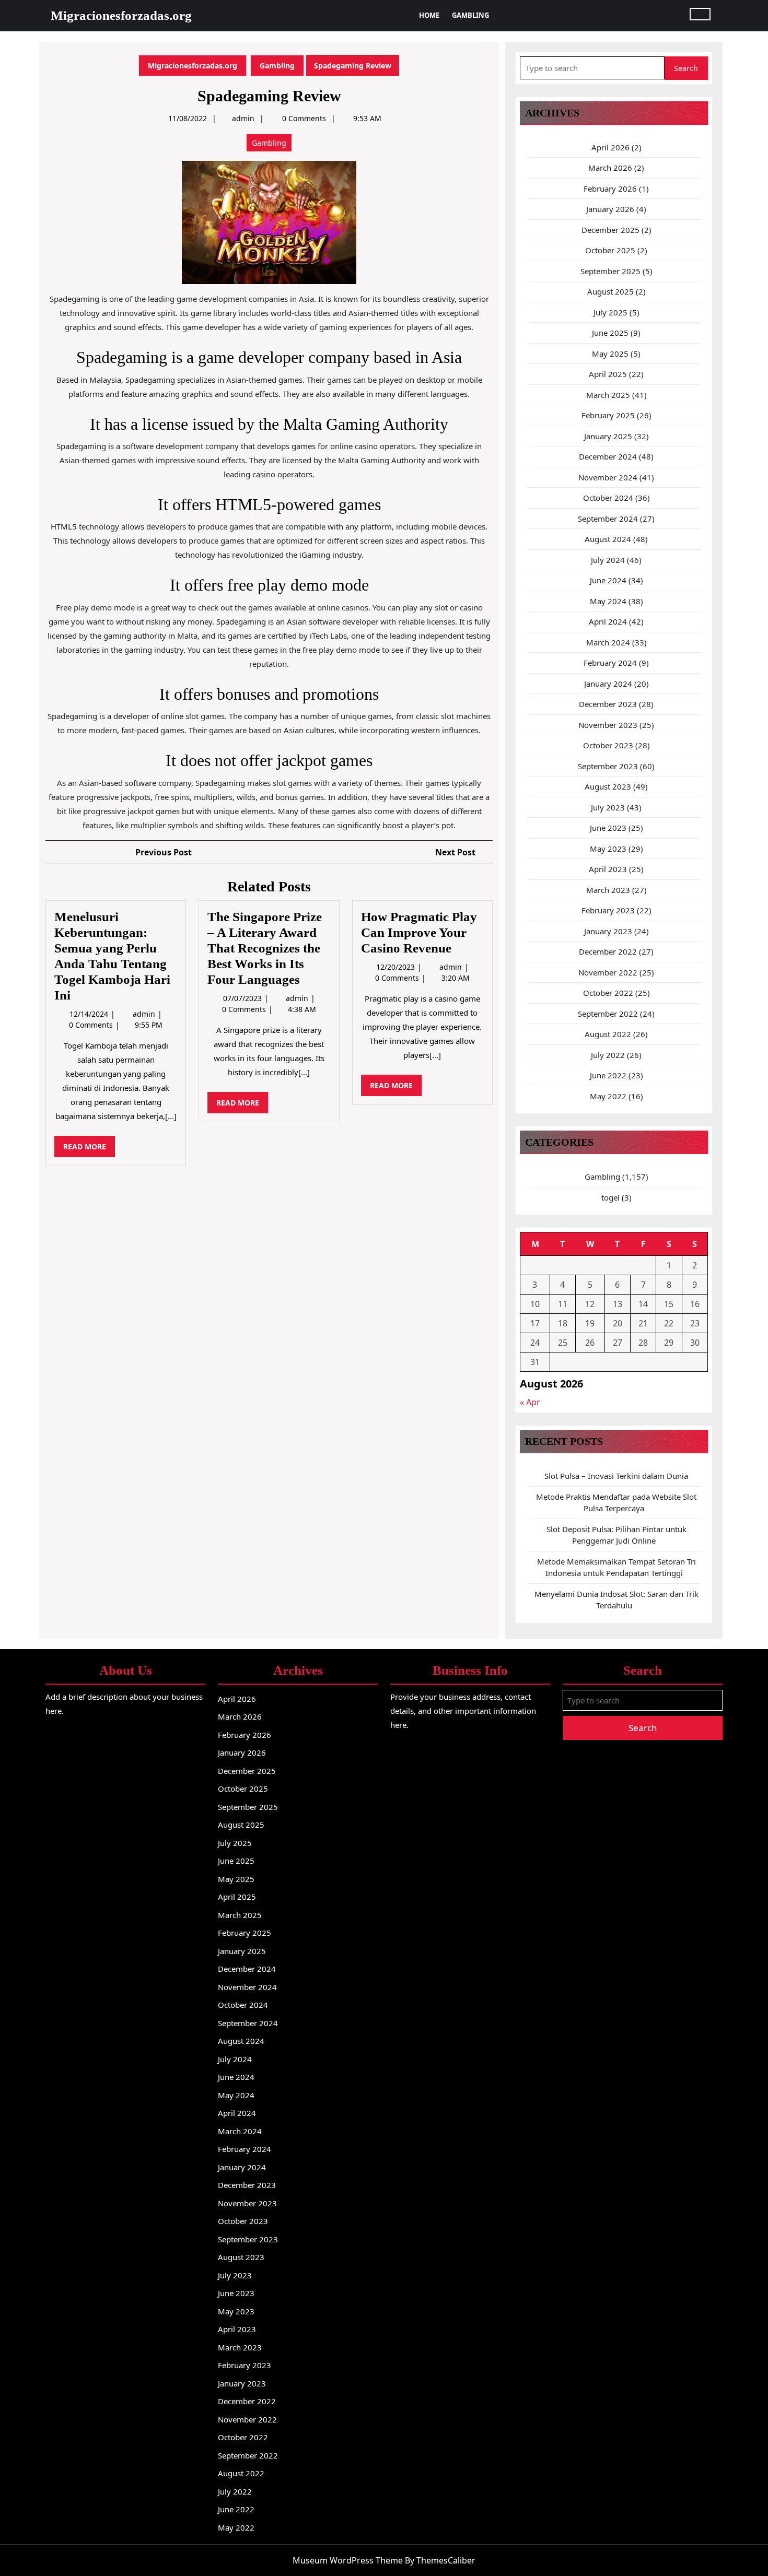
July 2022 (608, 1055)
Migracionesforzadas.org (121, 15)
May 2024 (608, 601)
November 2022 (608, 972)
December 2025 (610, 230)
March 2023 (608, 890)
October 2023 (608, 745)
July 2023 (608, 807)
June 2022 (608, 1075)
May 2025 (610, 354)
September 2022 (608, 1014)
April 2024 (608, 621)
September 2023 (608, 766)
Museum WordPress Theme (348, 2560)
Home (429, 15)
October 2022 (608, 993)
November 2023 (608, 725)
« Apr (530, 1402)
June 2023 (608, 828)
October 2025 (610, 250)
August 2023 (608, 786)
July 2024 (608, 560)
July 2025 (610, 312)
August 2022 (608, 1034)
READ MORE (89, 1149)
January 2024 (608, 684)
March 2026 (610, 168)
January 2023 (608, 931)
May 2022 (608, 1096)
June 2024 (608, 580)
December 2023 (608, 704)
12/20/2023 (397, 967)
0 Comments (92, 1025)
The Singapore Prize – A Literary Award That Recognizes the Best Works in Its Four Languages (265, 948)
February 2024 (610, 663)
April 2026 (610, 147)
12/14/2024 (90, 1014)
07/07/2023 (243, 998)
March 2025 (608, 395)
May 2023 (608, 849)
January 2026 (610, 209)
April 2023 (608, 869)
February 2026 (610, 189)
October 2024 (608, 498)
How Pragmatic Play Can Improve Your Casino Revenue (419, 932)
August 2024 (608, 539)
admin (243, 118)
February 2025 (608, 415)
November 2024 (608, 477)
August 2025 (610, 291)
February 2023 (608, 910)
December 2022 (608, 951)
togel (610, 1197)
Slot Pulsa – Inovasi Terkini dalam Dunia (616, 1476)
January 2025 (608, 436)
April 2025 (608, 374)
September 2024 (608, 519)
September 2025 (610, 271)
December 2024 (608, 456)
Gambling (470, 15)
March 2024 (608, 642)
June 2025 (610, 333)
